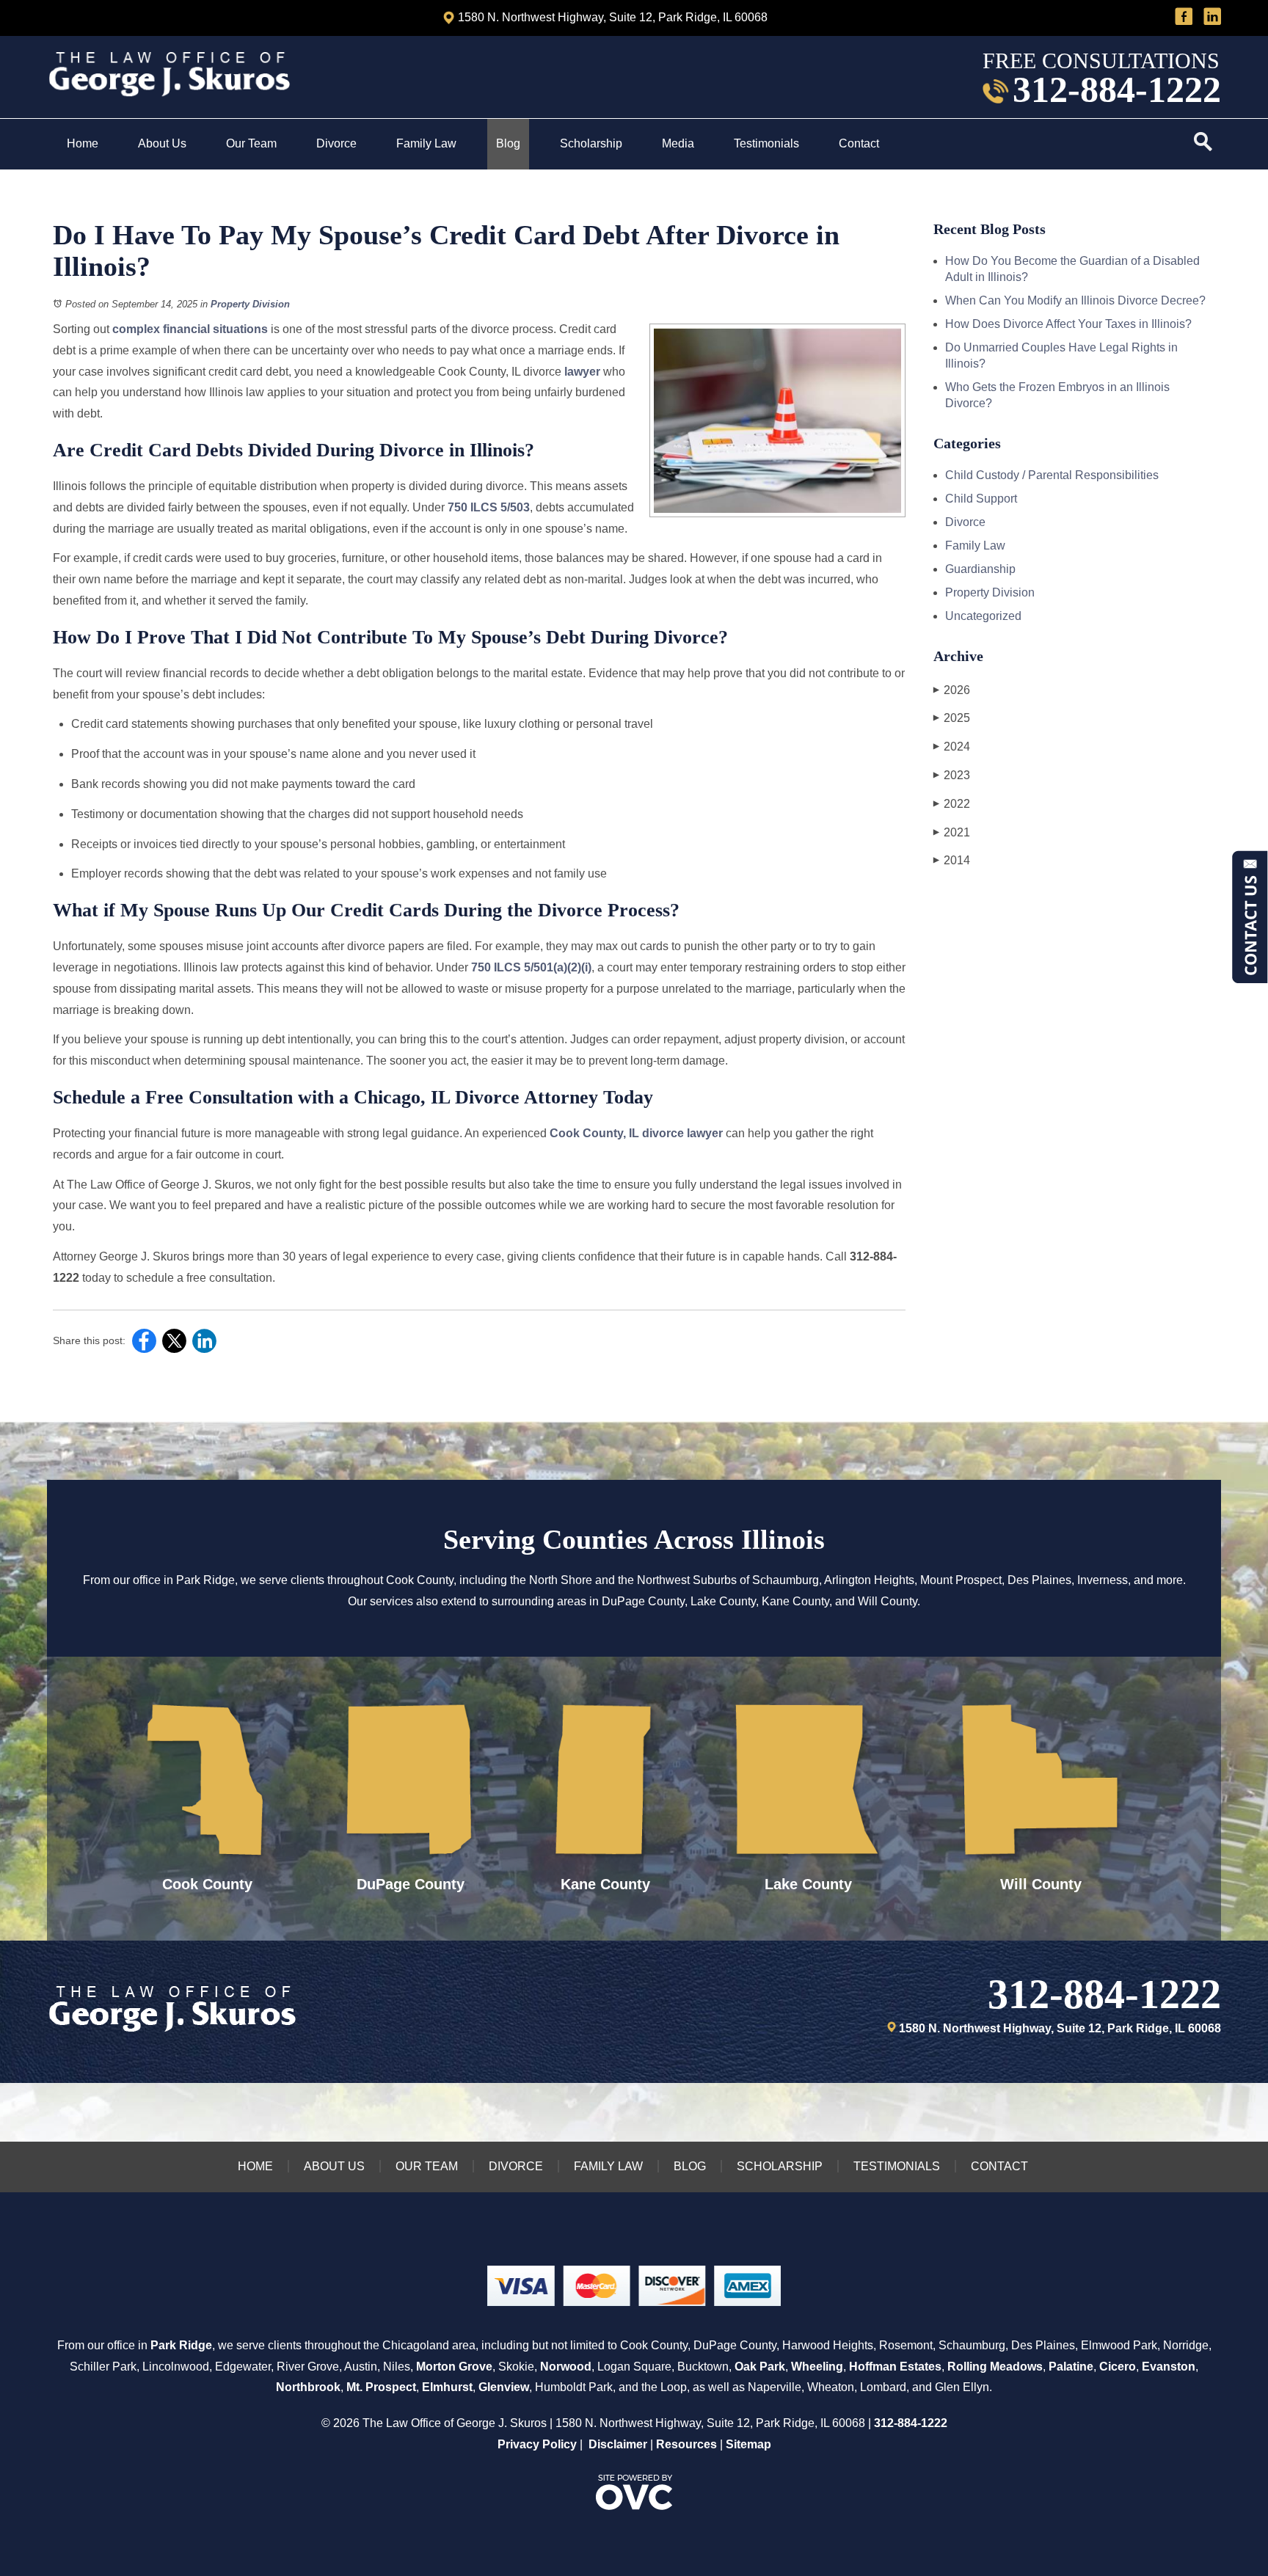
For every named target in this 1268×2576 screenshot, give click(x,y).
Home (83, 143)
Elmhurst (447, 2387)
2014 (952, 860)
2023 (952, 775)
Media (678, 143)
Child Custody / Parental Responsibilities (1052, 475)
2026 (952, 690)
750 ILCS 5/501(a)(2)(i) (531, 967)
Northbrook (308, 2387)
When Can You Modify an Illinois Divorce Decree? (1075, 300)
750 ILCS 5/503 (489, 507)
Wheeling (817, 2367)
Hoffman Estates (895, 2367)
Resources (686, 2444)
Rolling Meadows (995, 2367)
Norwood (566, 2367)
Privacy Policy (537, 2444)
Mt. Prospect (381, 2387)
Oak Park (760, 2367)
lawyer (582, 372)
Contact (860, 143)
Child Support (981, 499)
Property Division (250, 304)
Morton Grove (454, 2367)
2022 (952, 804)
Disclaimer (618, 2444)
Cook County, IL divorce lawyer (636, 1133)
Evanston (1169, 2367)
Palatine (1071, 2367)
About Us (162, 143)
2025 (952, 718)
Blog (508, 143)
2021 (952, 832)
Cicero (1118, 2367)
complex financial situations (190, 329)
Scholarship (591, 143)
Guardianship (980, 569)
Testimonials (766, 143)
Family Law (426, 143)
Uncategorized (983, 616)
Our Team (251, 143)
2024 (952, 747)
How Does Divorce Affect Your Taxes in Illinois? (1068, 324)
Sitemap (748, 2444)
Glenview (504, 2387)
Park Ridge (181, 2345)
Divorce (336, 143)
